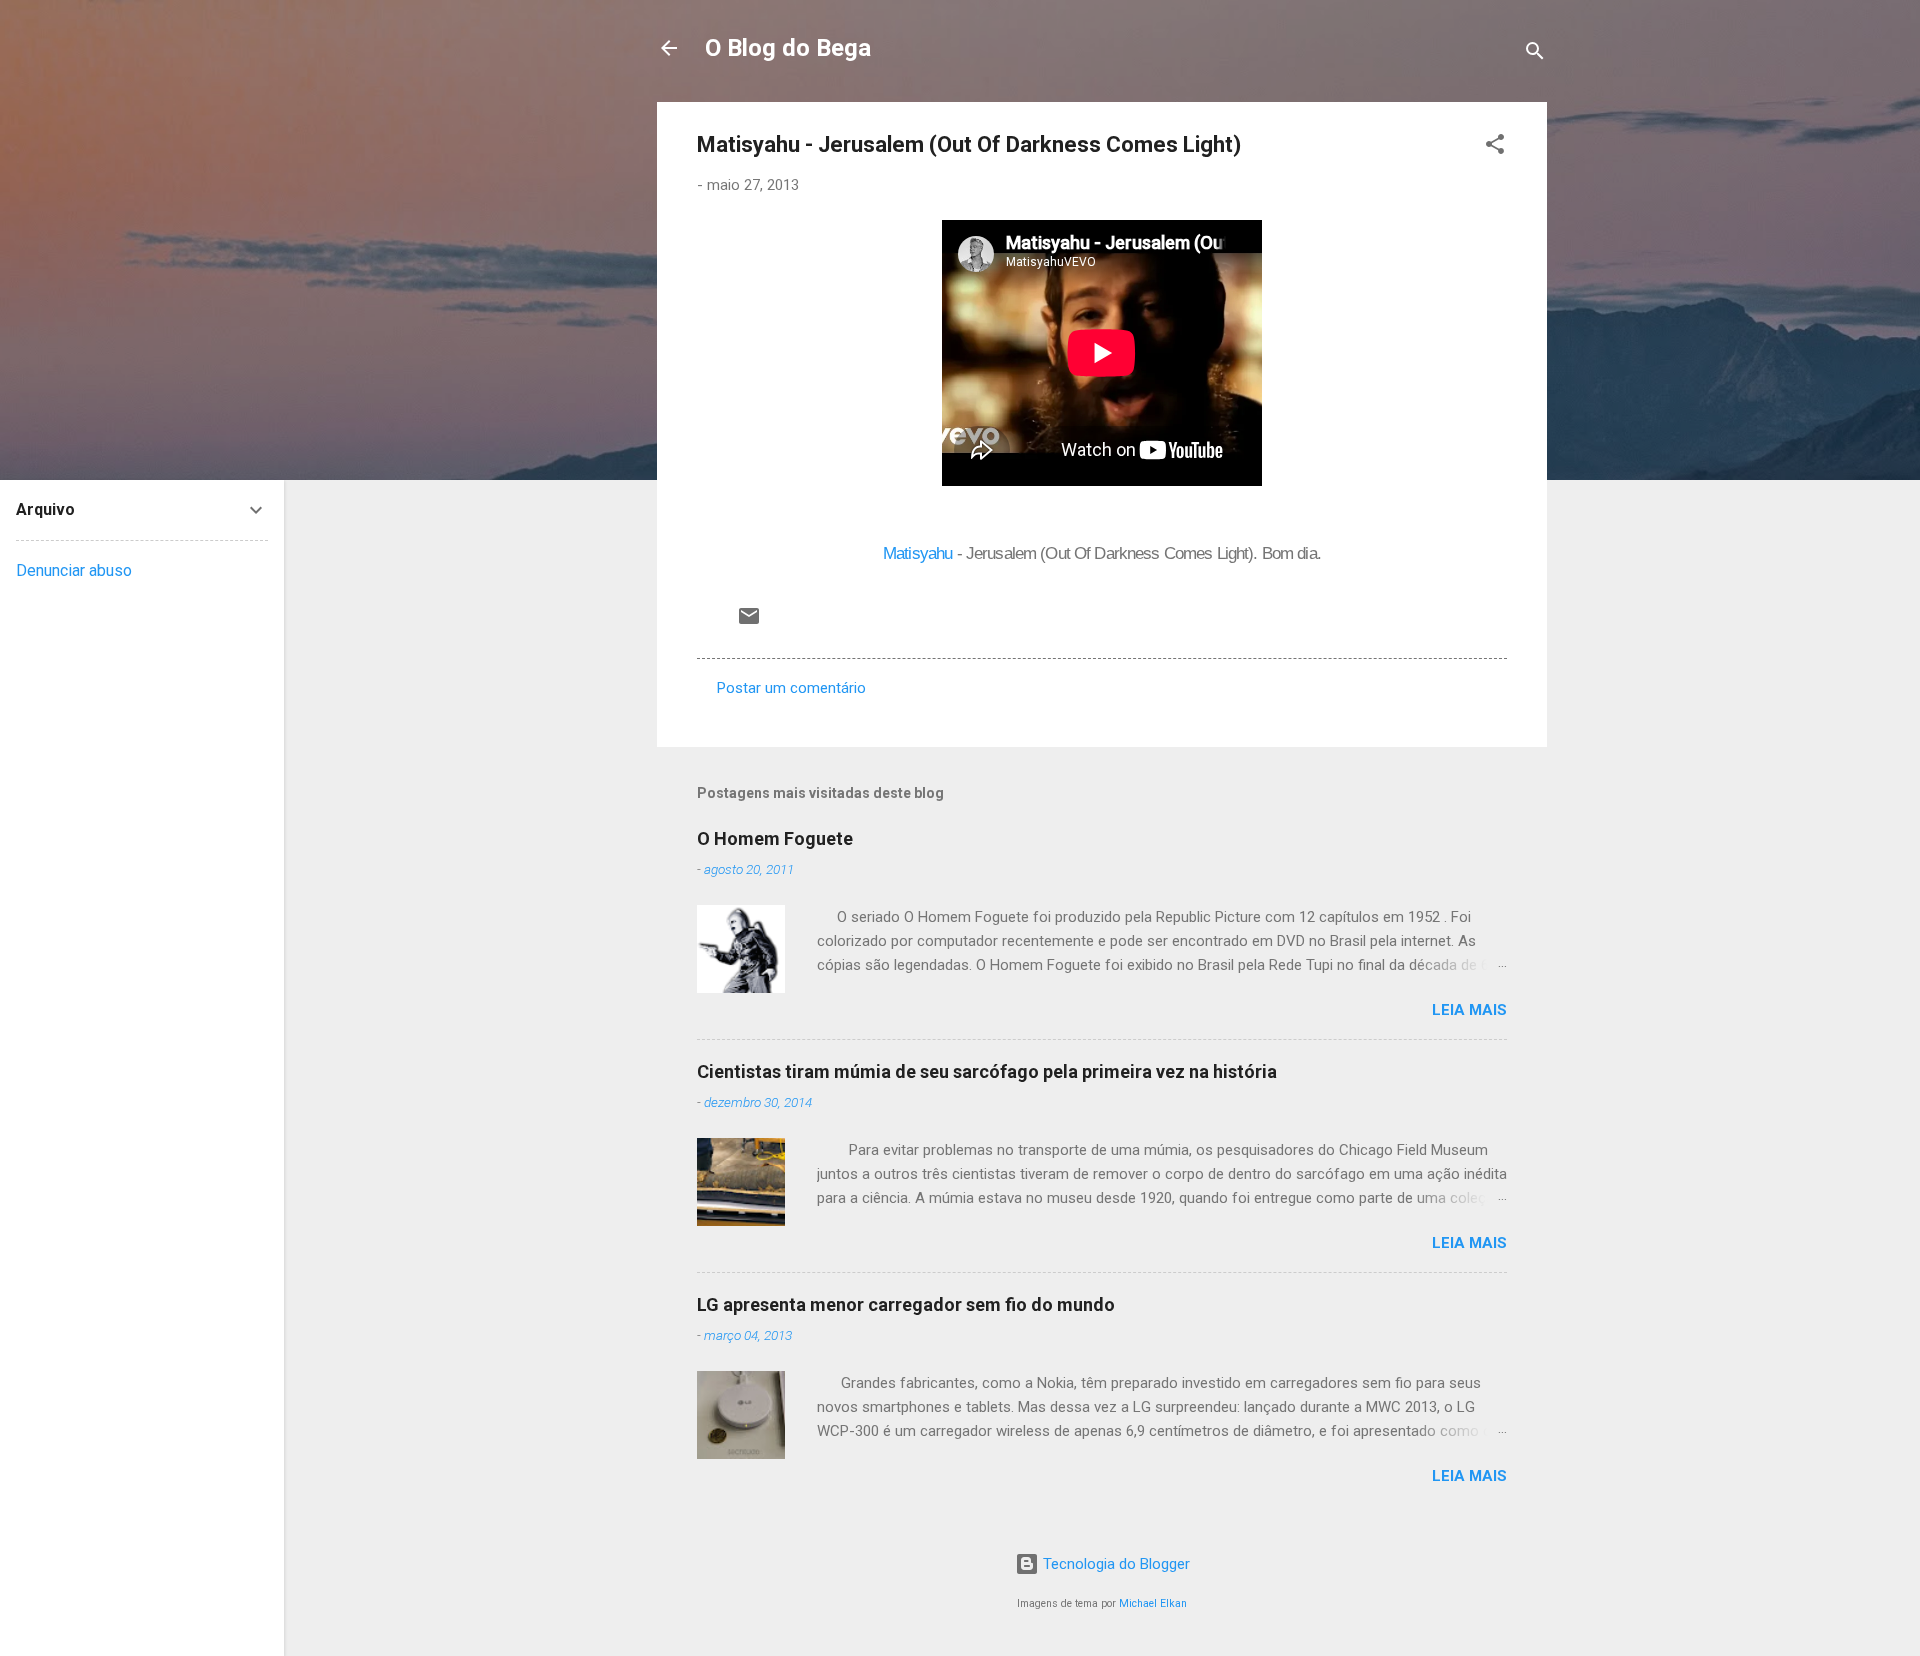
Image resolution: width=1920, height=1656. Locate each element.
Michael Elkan (1153, 1603)
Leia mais (1469, 1010)
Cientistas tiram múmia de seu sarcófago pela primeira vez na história (987, 1071)
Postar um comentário (791, 688)
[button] (1495, 147)
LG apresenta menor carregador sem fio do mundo (906, 1304)
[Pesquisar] (1535, 54)
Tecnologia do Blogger (1114, 1564)
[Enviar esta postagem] (749, 623)
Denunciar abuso (74, 570)
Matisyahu (917, 553)
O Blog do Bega (788, 48)
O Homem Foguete (775, 838)
